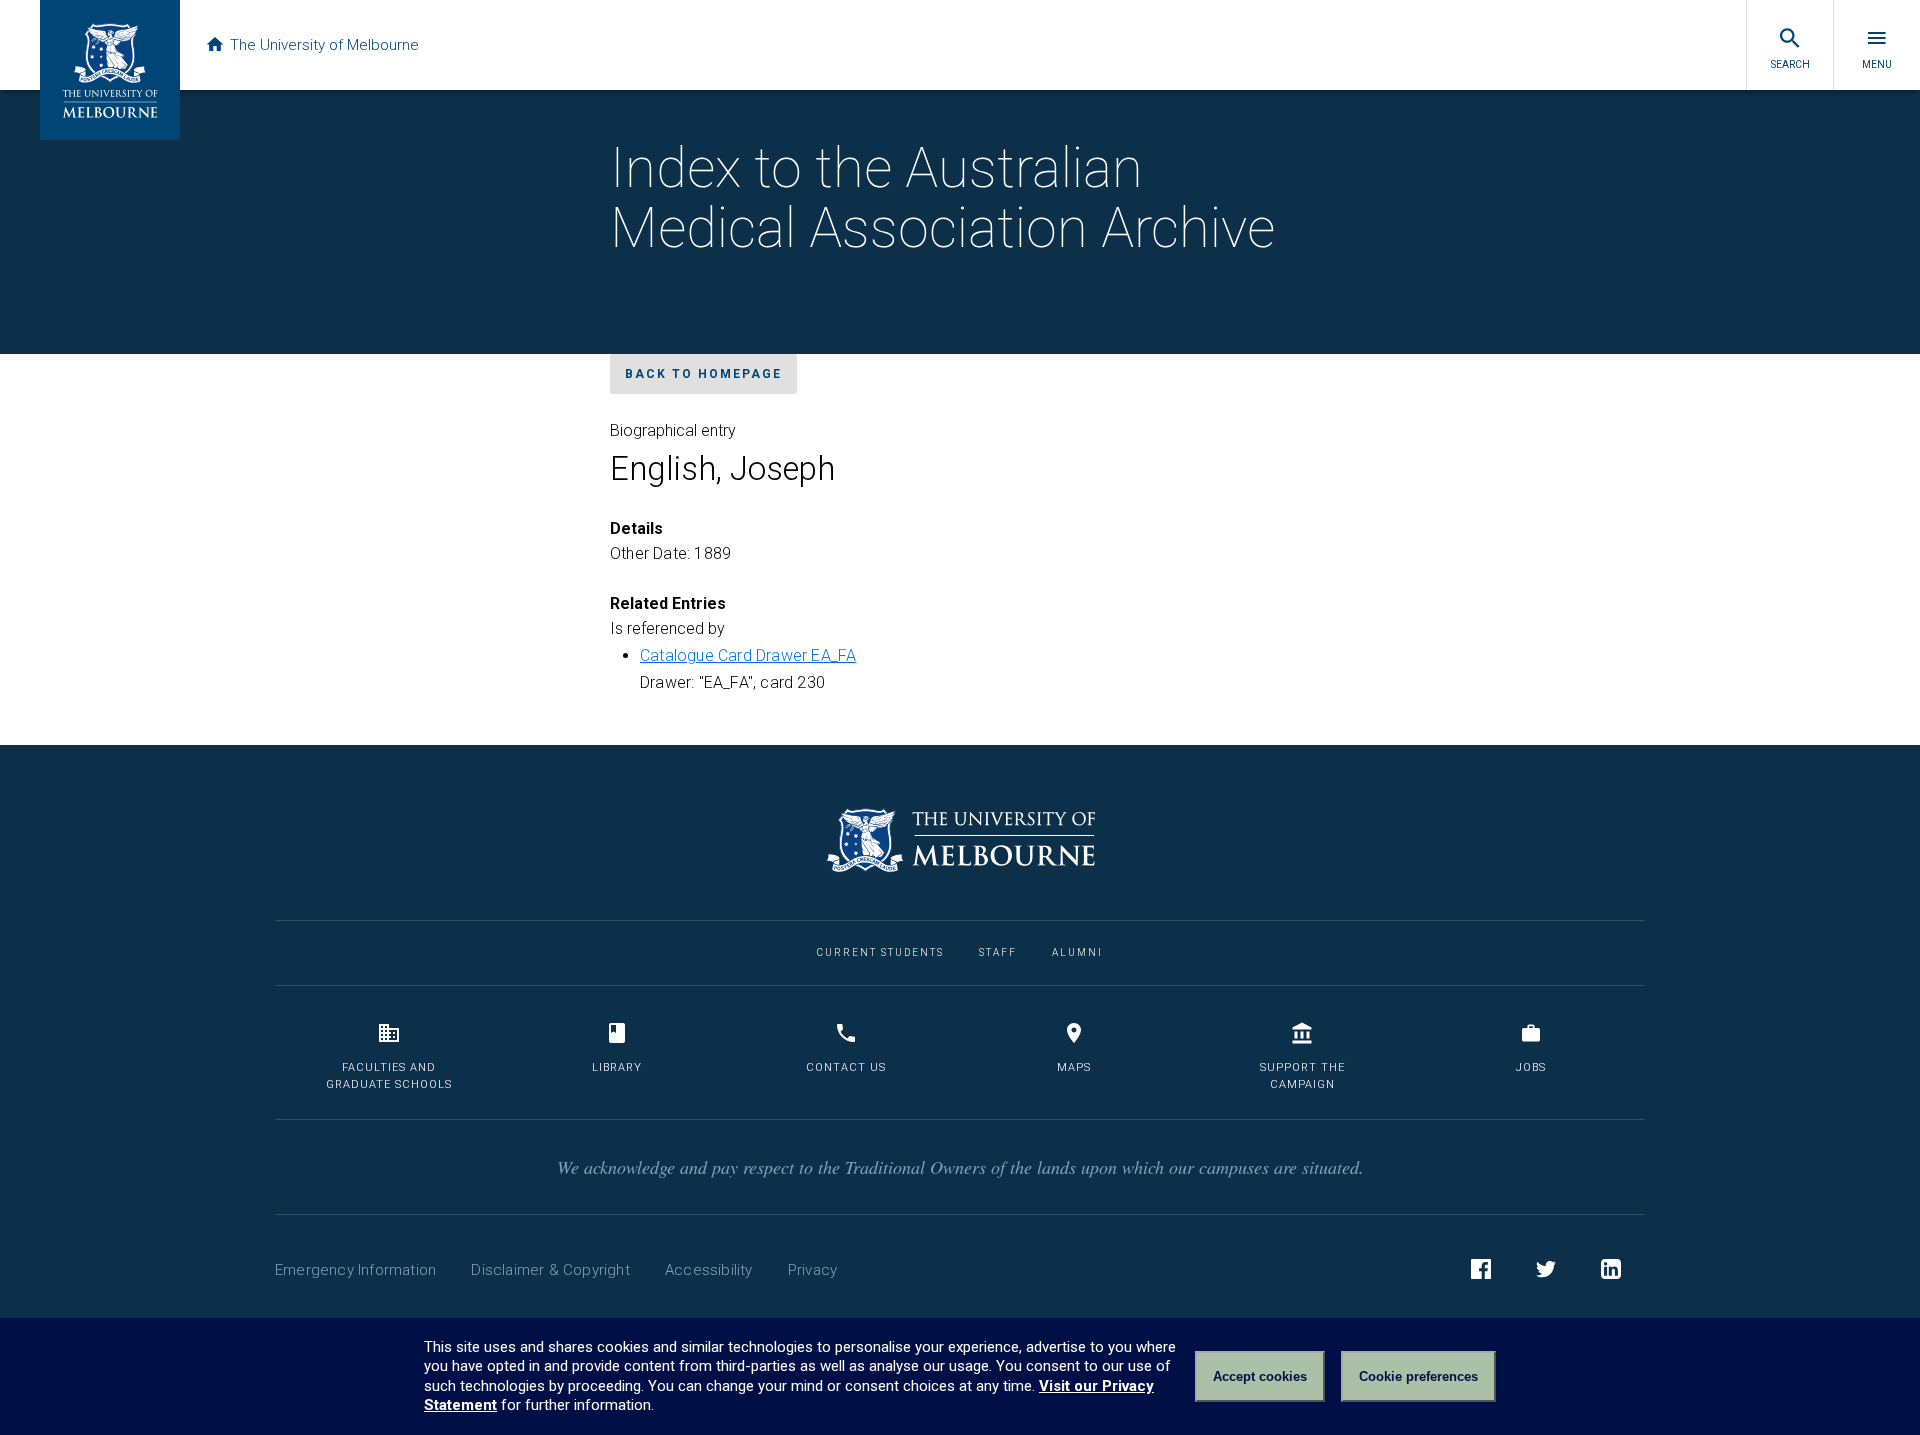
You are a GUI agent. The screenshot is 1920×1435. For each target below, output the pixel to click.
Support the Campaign (1302, 1076)
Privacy (812, 1270)
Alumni (1077, 952)
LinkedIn (1611, 1269)
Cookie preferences (1418, 1376)
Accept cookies (1260, 1376)
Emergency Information (355, 1270)
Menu (1877, 64)
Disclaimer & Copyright (550, 1270)
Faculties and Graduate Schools (389, 1076)
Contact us (846, 1067)
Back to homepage (703, 374)
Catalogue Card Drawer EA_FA (748, 655)
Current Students (880, 952)
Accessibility (709, 1270)
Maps (1074, 1067)
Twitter (1546, 1269)
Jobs (1531, 1067)
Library (617, 1067)
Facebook (1481, 1269)
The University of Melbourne (324, 45)
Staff (998, 952)
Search (1790, 64)
